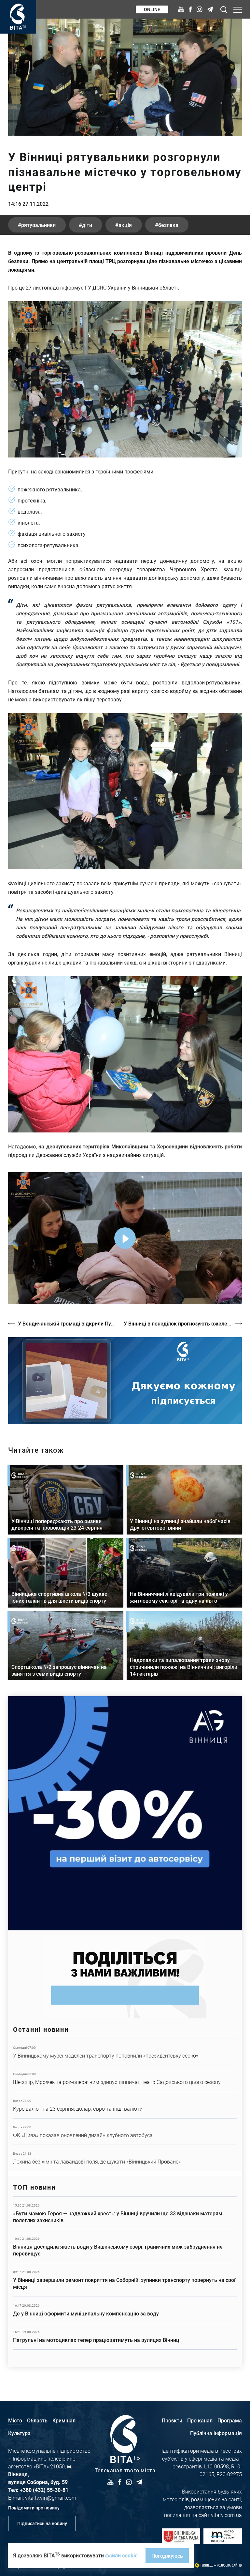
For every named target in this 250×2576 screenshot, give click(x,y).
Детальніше (125, 2052)
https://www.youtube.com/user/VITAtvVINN (125, 1381)
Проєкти (172, 2420)
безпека (168, 225)
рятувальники (38, 225)
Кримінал (64, 2420)
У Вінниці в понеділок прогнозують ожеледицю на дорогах (183, 1323)
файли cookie (121, 2555)
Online (152, 9)
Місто (15, 2420)
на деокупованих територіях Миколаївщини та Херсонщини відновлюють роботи (140, 1146)
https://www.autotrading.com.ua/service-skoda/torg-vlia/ (125, 1813)
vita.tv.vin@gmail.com (51, 2498)
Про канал (200, 2420)
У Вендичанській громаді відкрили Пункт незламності (68, 1323)
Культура (19, 2433)
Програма (230, 2420)
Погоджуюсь (167, 2556)
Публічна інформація (216, 2433)
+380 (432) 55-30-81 (44, 2490)
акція (125, 225)
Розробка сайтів (229, 2565)
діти (87, 225)
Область (37, 2420)
